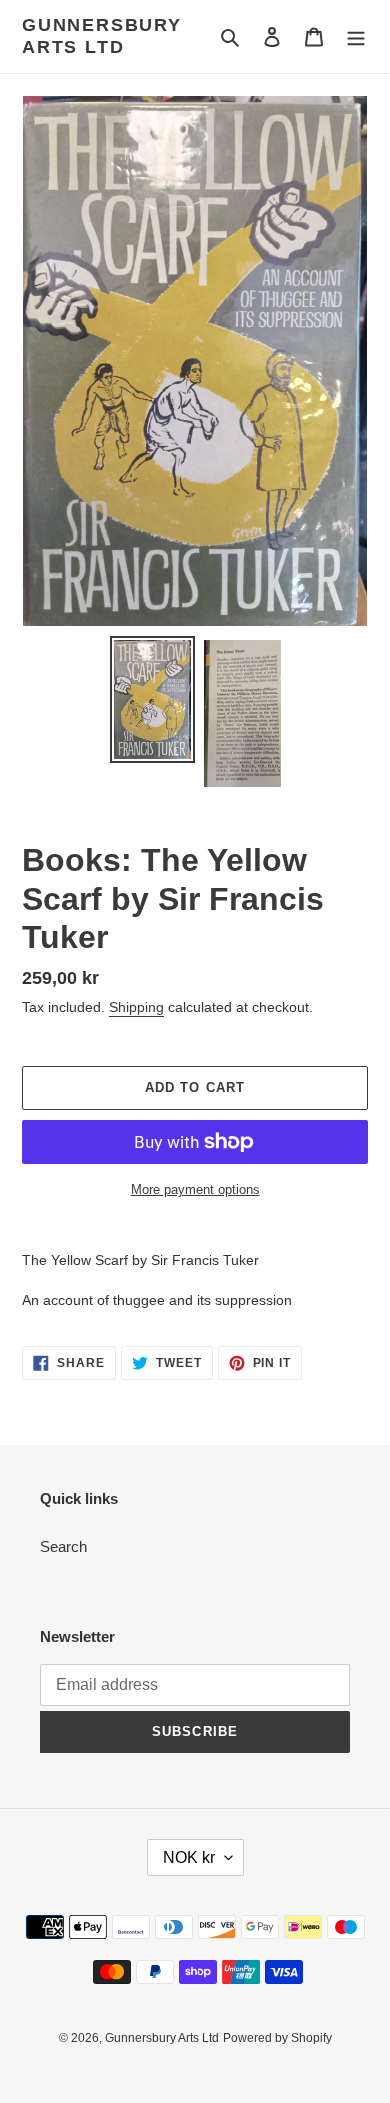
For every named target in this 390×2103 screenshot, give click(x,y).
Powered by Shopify (277, 2038)
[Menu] (356, 36)
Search (63, 1546)
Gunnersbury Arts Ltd (102, 36)
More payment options (195, 1189)
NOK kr (189, 1857)
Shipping (136, 1007)
